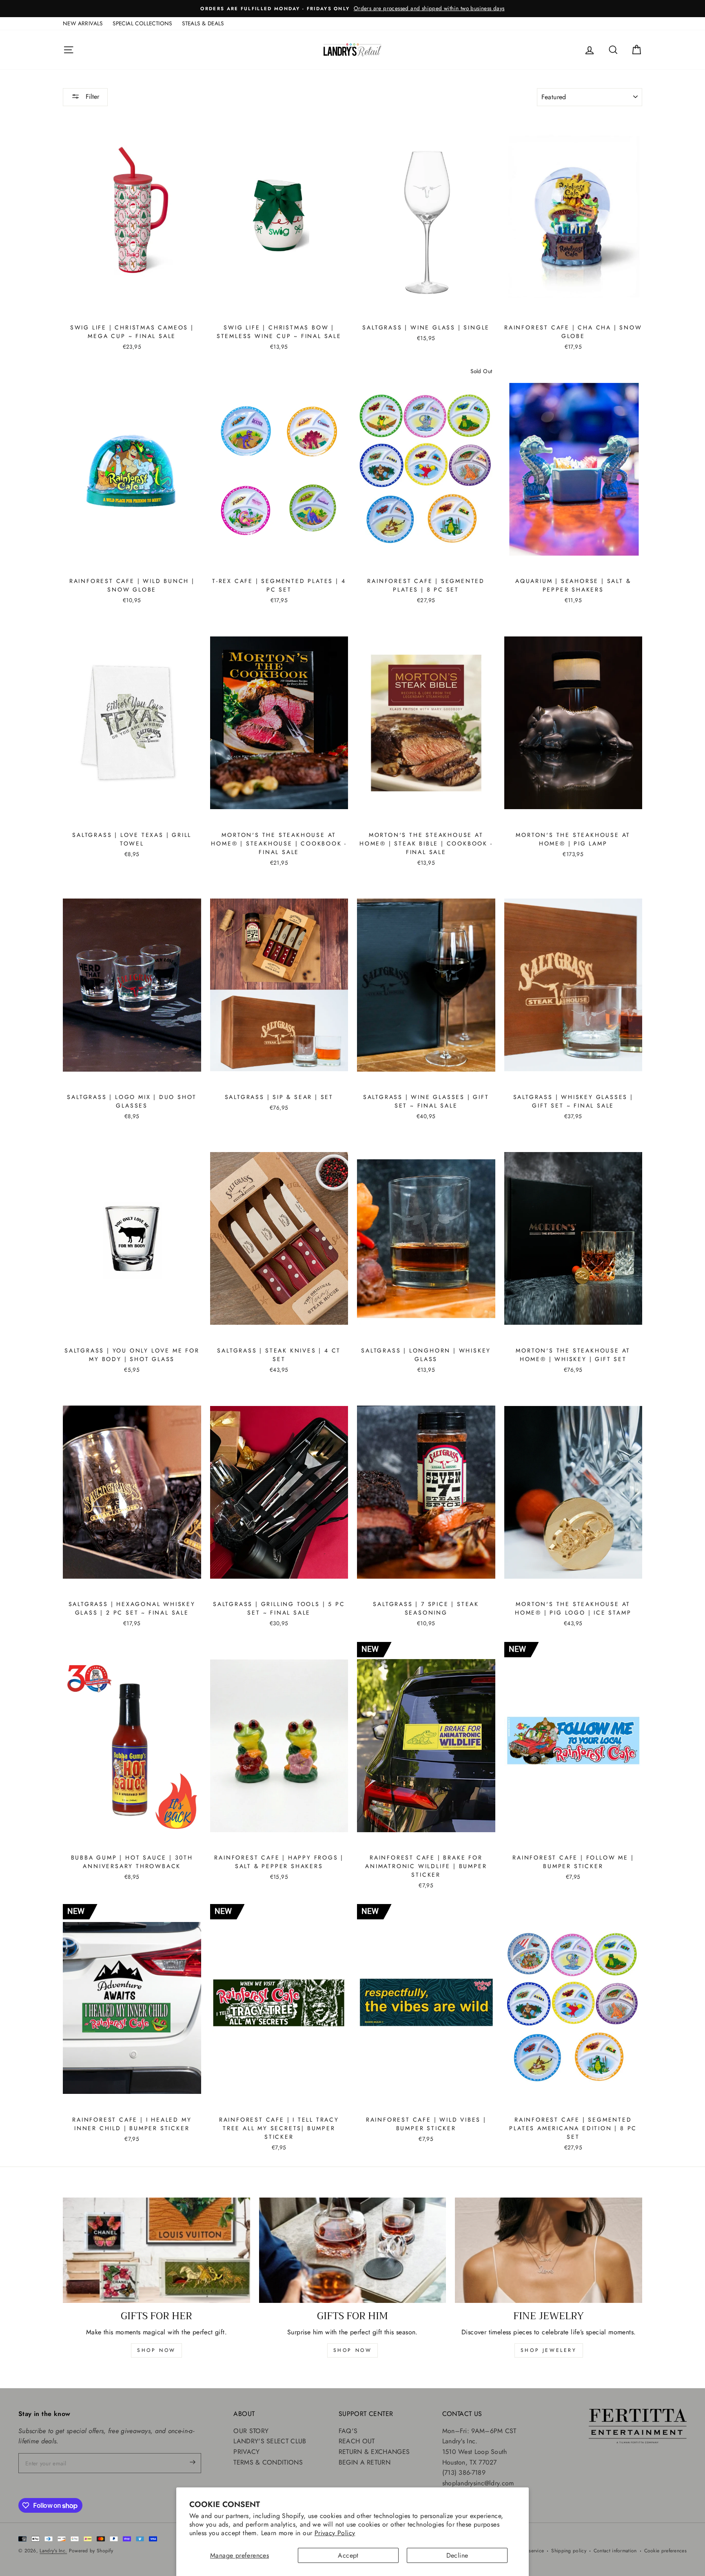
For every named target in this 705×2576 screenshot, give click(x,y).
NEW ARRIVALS (83, 23)
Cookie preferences (665, 2551)
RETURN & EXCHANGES (374, 2452)
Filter (91, 97)
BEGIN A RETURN (365, 2462)
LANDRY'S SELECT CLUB (270, 2441)
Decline (457, 2555)
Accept (348, 2555)
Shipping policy (569, 2551)
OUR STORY (251, 2431)
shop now (156, 2350)
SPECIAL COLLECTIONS (142, 23)
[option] (352, 9)
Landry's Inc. (53, 2551)
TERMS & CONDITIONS (268, 2462)
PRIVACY (246, 2452)
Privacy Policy (335, 2533)
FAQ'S (348, 2431)
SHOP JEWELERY (549, 2350)
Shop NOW (353, 2350)
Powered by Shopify (91, 2551)
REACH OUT (357, 2441)
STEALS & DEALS (203, 23)
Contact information (615, 2551)
